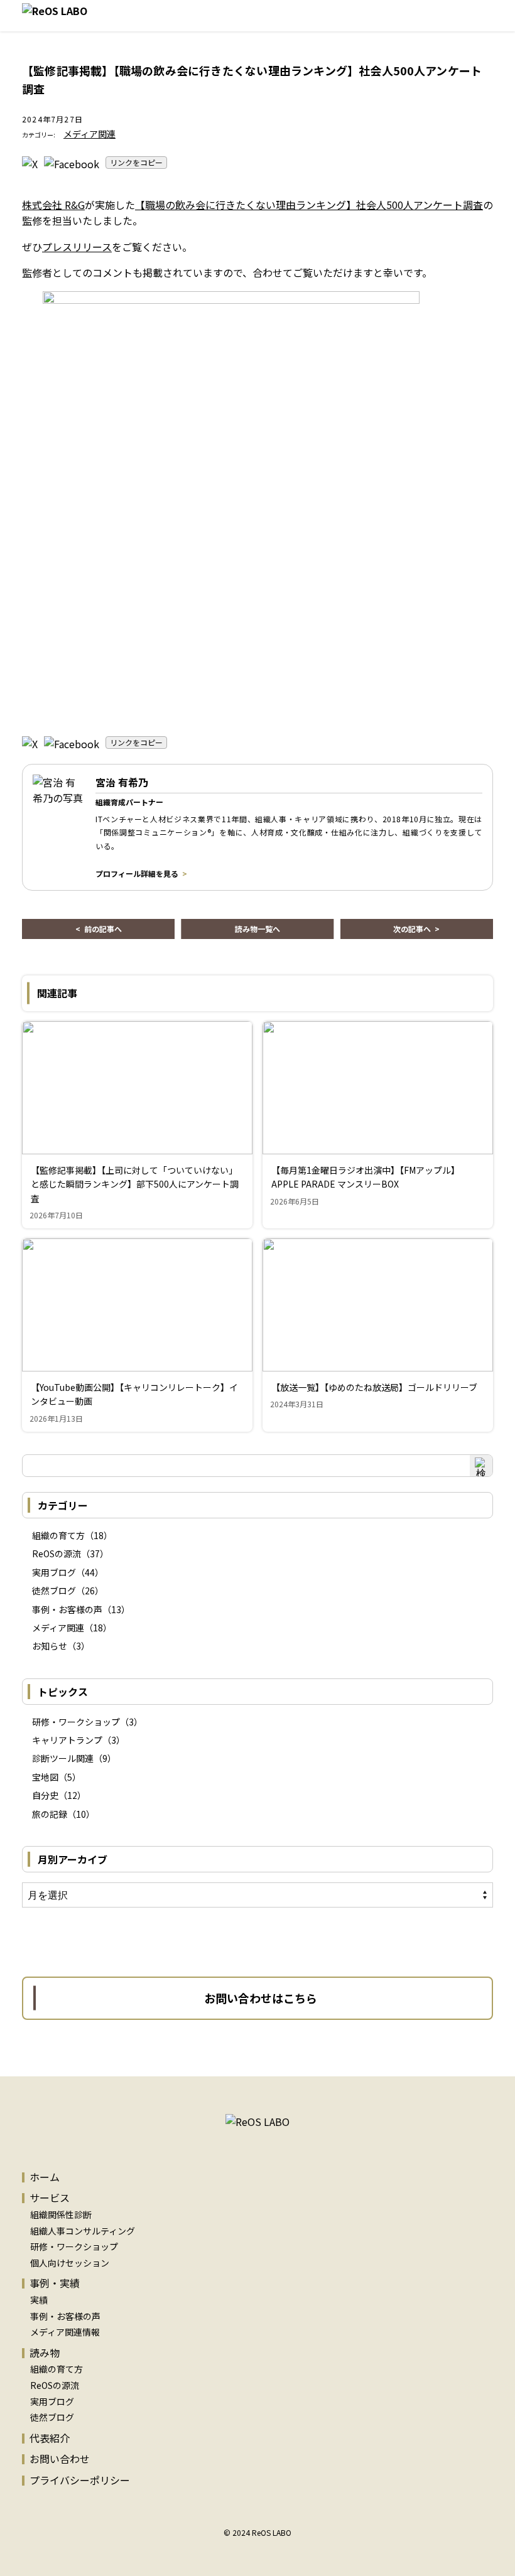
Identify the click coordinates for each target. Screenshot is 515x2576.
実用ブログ (54, 1572)
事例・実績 (55, 2283)
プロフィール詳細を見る (137, 873)
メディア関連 (89, 134)
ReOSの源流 (57, 1554)
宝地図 (45, 1777)
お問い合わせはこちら (261, 1998)
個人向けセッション (70, 2263)
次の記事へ (412, 929)
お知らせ (50, 1646)
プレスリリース (77, 247)
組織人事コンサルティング (83, 2231)
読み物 (45, 2353)
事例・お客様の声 (67, 1609)
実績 (39, 2300)
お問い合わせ (60, 2459)
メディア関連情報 (65, 2332)
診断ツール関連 (63, 1758)
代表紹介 (50, 2438)
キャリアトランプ (67, 1740)
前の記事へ (103, 929)
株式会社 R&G (53, 205)
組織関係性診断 (61, 2214)
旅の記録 (50, 1814)
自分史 (45, 1795)
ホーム (45, 2177)
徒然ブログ (54, 1591)
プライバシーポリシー (80, 2480)
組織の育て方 (58, 1535)
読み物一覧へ (257, 929)
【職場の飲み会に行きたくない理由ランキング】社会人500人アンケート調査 (309, 205)
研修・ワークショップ (76, 1722)
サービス (50, 2198)
